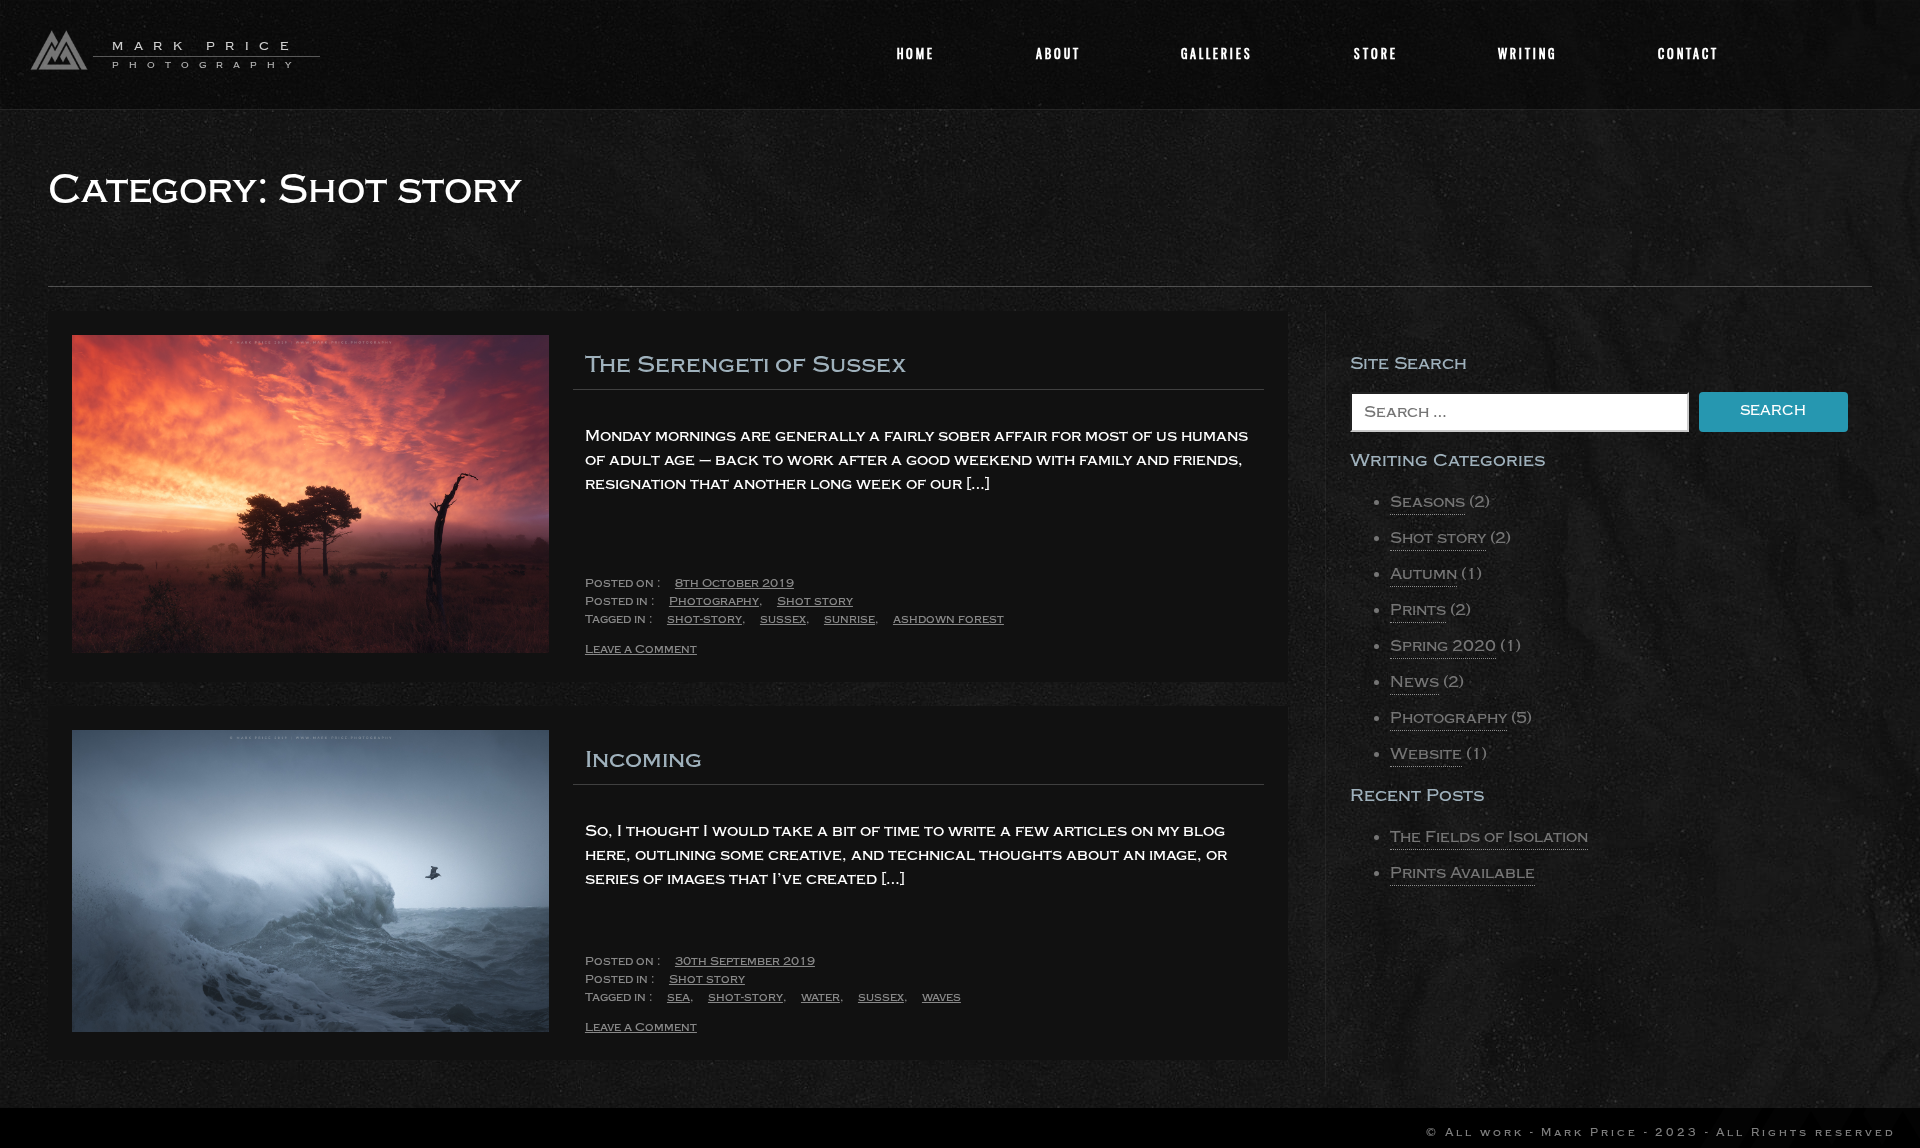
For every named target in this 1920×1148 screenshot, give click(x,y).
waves (941, 997)
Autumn (1423, 574)
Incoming (643, 759)
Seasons (1427, 502)
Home (916, 53)
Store (1376, 53)
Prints (1418, 610)
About (1058, 53)
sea (678, 997)
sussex (783, 619)
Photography (714, 601)
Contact (1688, 53)
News (1414, 682)
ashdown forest (948, 619)
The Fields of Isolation (1489, 837)
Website (1426, 754)
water (820, 997)
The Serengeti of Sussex (745, 364)
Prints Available (1462, 873)
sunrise (849, 619)
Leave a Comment (641, 650)
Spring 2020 (1443, 646)
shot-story (704, 619)
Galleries (1217, 53)
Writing (1527, 53)
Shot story (815, 601)
